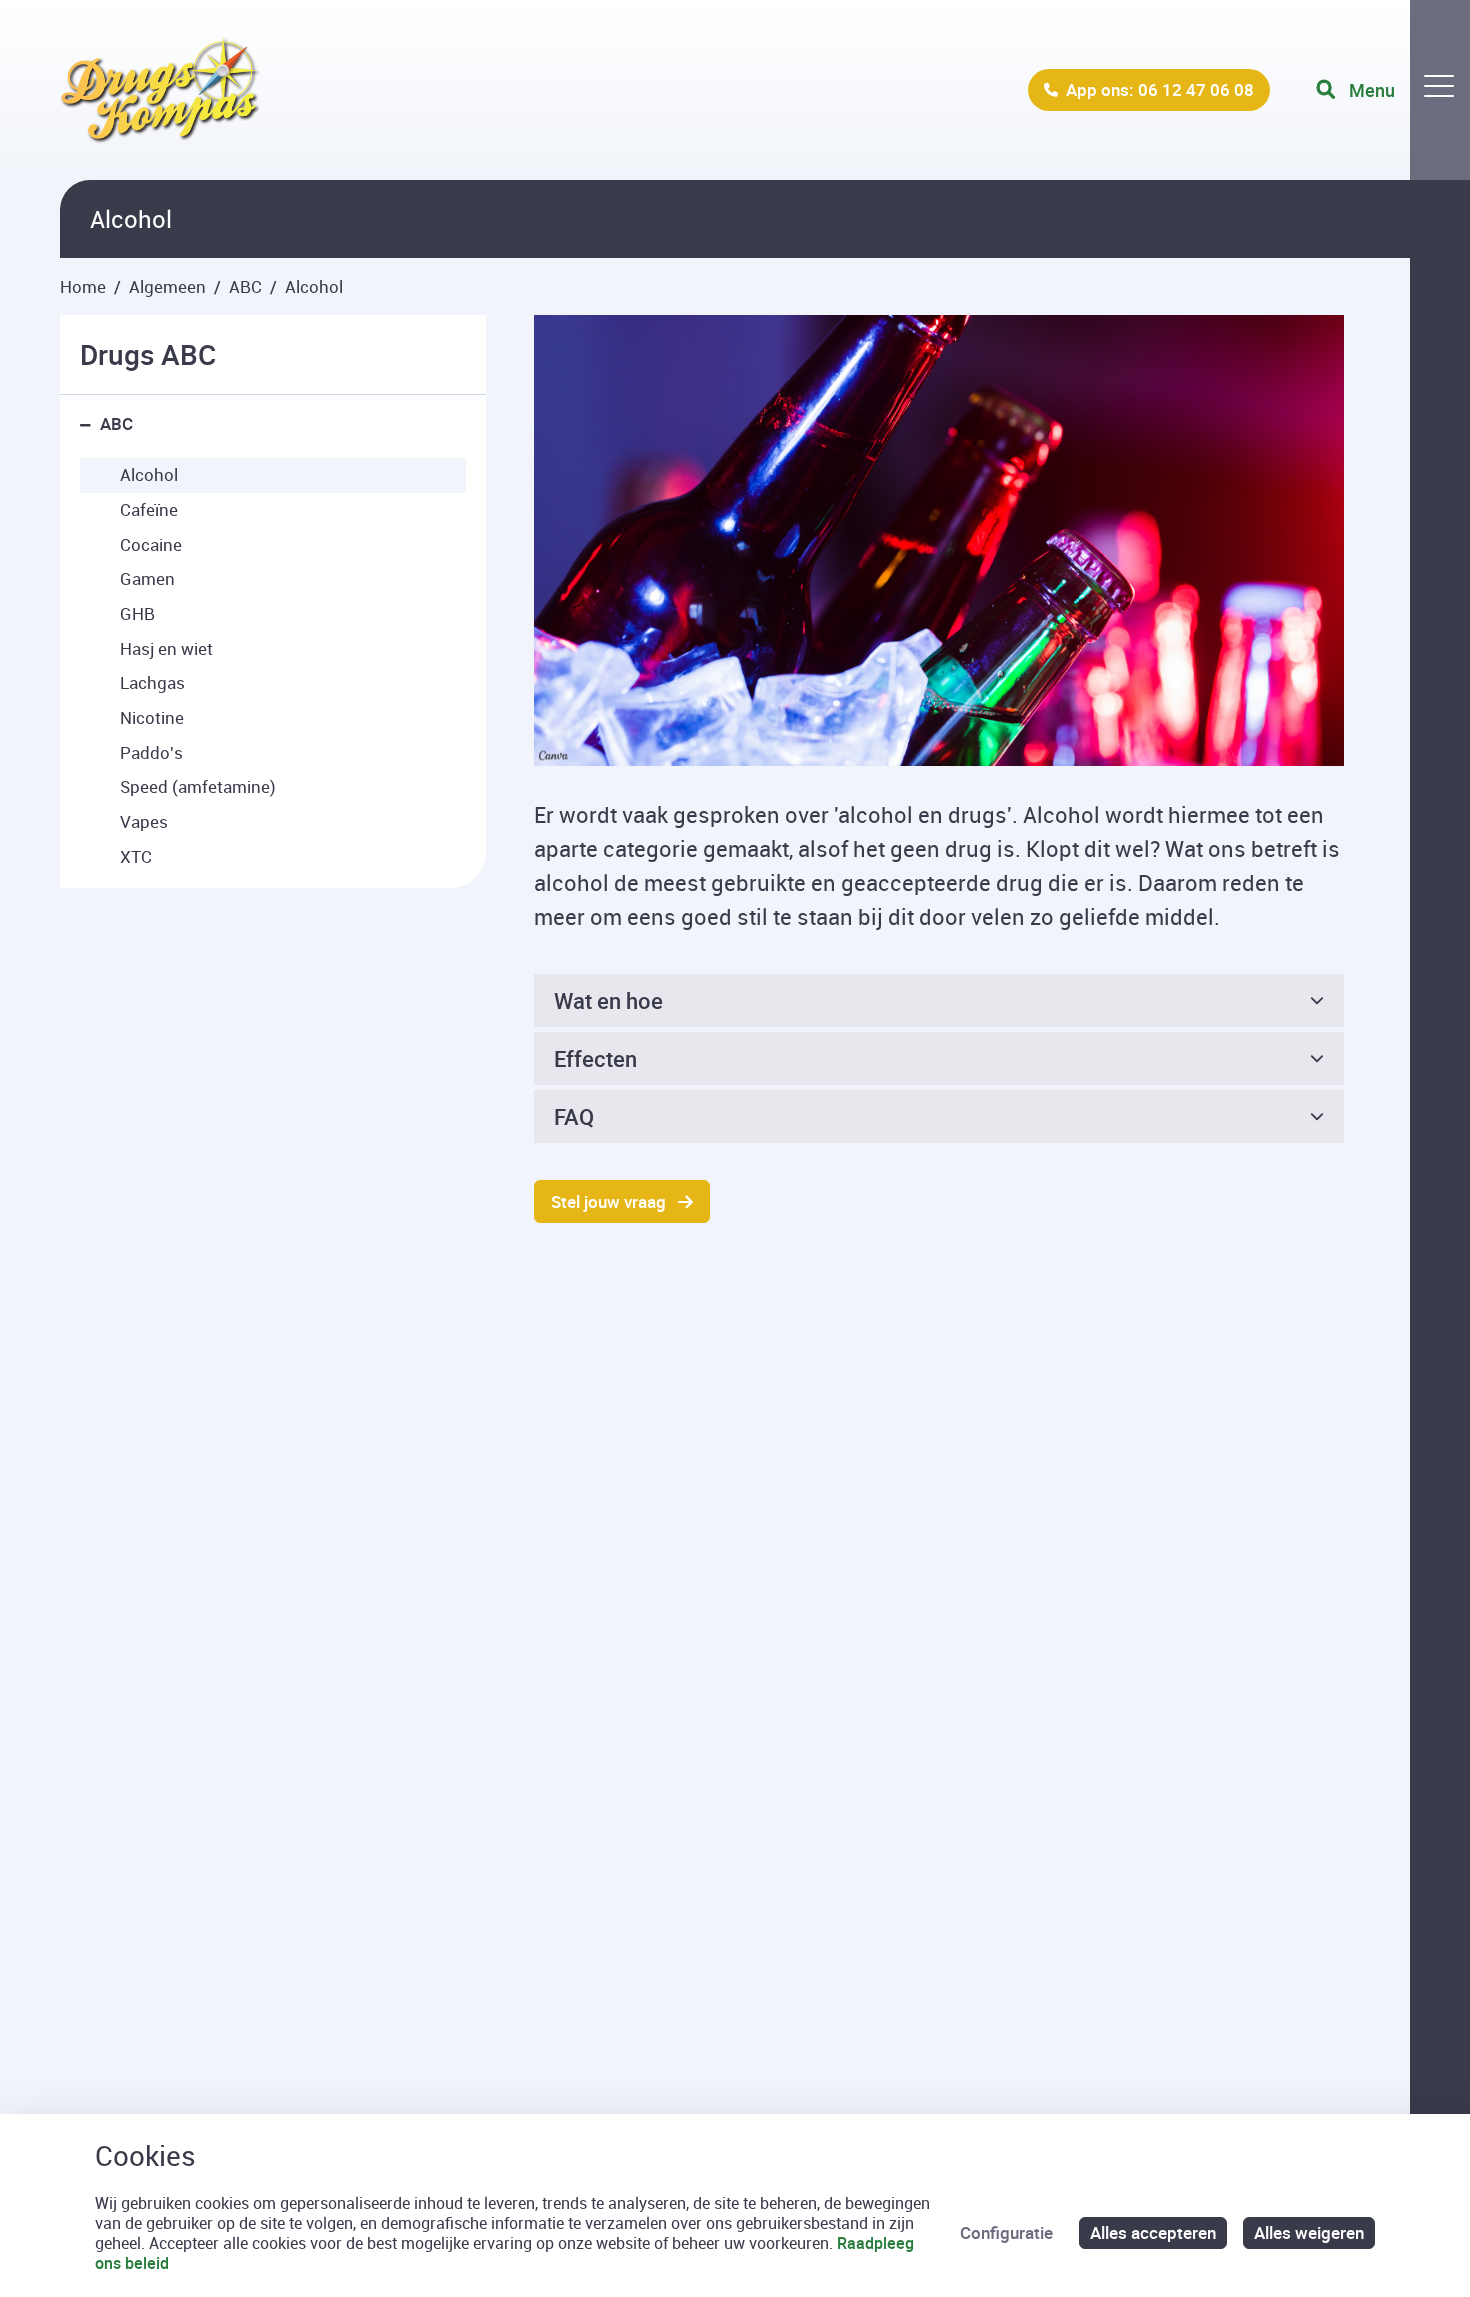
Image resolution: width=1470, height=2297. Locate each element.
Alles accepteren (1153, 2232)
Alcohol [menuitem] (149, 474)
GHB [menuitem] (137, 613)
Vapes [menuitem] (144, 821)
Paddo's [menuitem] (151, 752)
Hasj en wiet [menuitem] (166, 648)
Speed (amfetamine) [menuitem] (198, 786)
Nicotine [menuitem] (152, 717)
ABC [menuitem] (116, 423)
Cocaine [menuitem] (151, 544)
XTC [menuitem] (136, 856)
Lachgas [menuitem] (152, 682)
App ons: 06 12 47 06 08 (1160, 89)
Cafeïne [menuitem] (149, 509)
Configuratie (1006, 2232)
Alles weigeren (1309, 2232)
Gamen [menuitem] (147, 578)
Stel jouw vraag (608, 1201)
